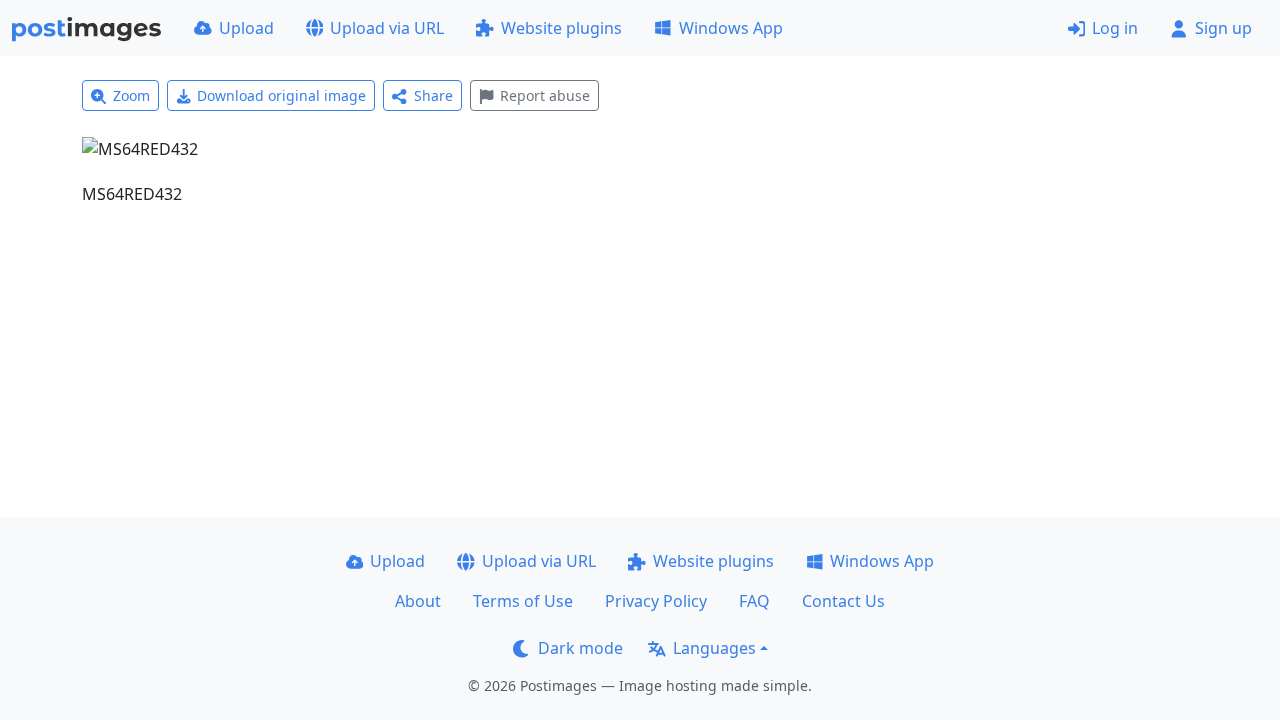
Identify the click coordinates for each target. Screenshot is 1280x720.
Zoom (131, 95)
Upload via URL (387, 28)
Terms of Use (523, 601)
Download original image (281, 95)
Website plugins (561, 28)
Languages (714, 648)
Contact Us (843, 601)
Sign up (1223, 28)
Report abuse (545, 95)
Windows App (731, 28)
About (418, 601)
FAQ (754, 601)
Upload (246, 28)
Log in (1115, 28)
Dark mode (580, 648)
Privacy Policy (656, 601)
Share (433, 95)
